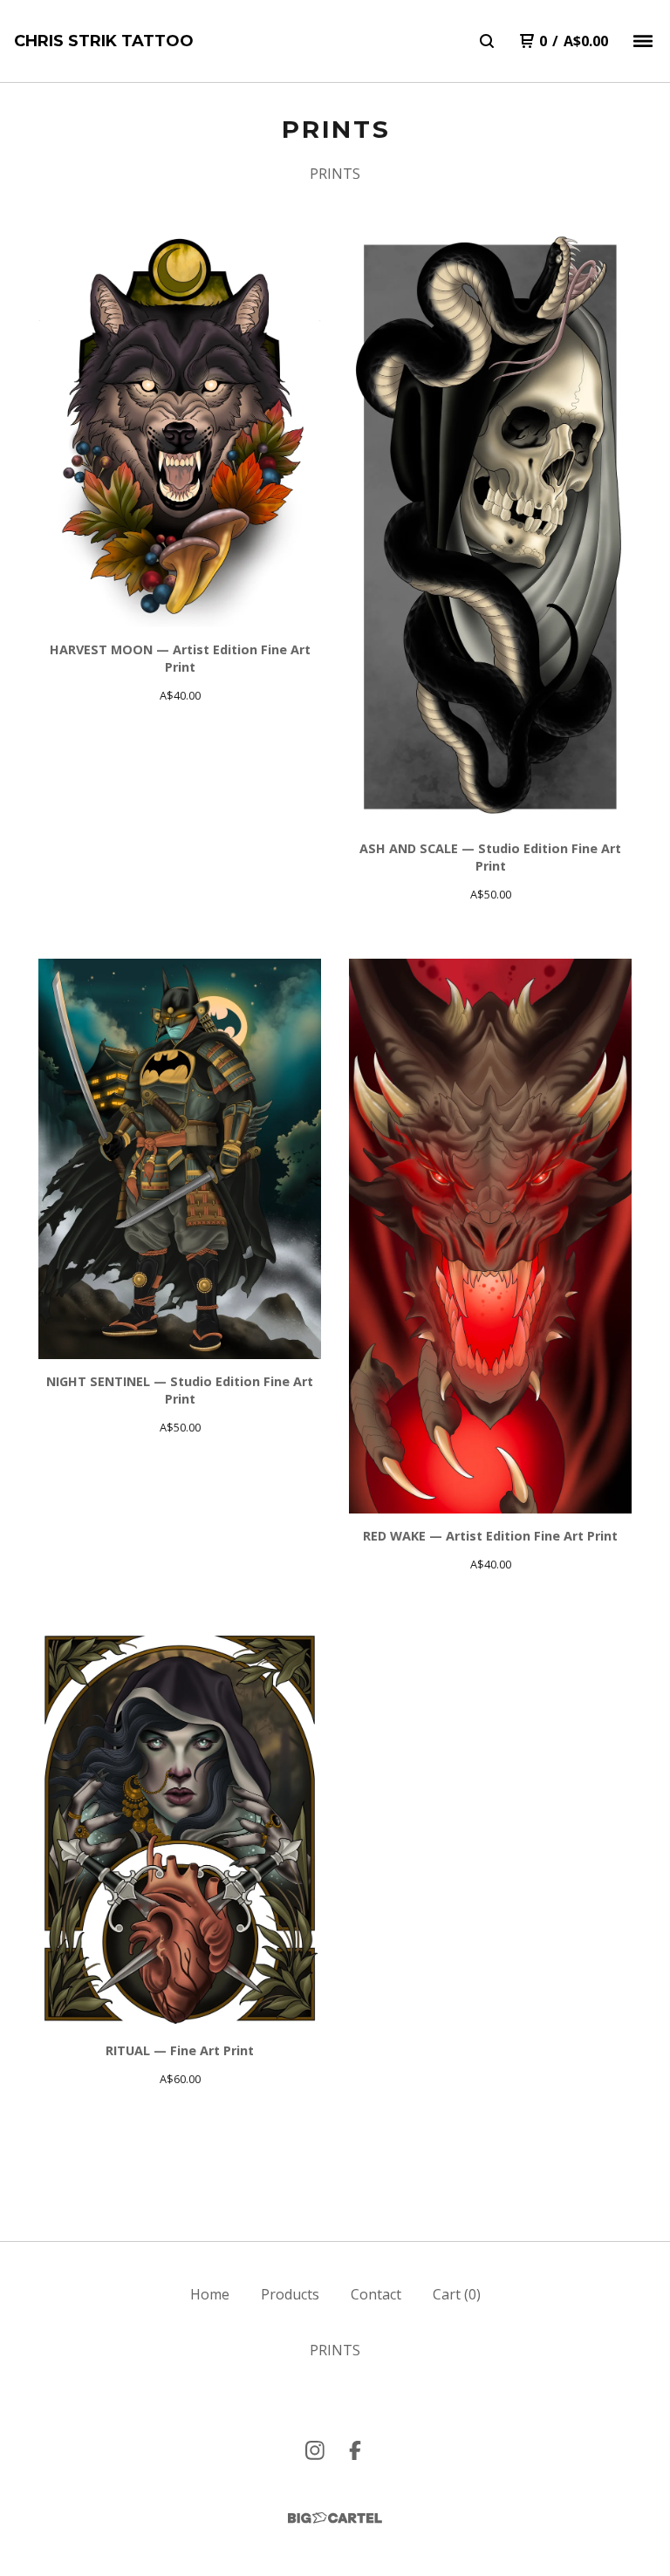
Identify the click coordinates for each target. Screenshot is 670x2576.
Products (290, 2294)
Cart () (457, 2294)
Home (210, 2294)
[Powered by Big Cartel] (335, 2518)
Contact (376, 2294)
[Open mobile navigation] (643, 41)
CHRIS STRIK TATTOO (104, 41)
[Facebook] (355, 2450)
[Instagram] (315, 2450)
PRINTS (335, 174)
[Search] (487, 41)
